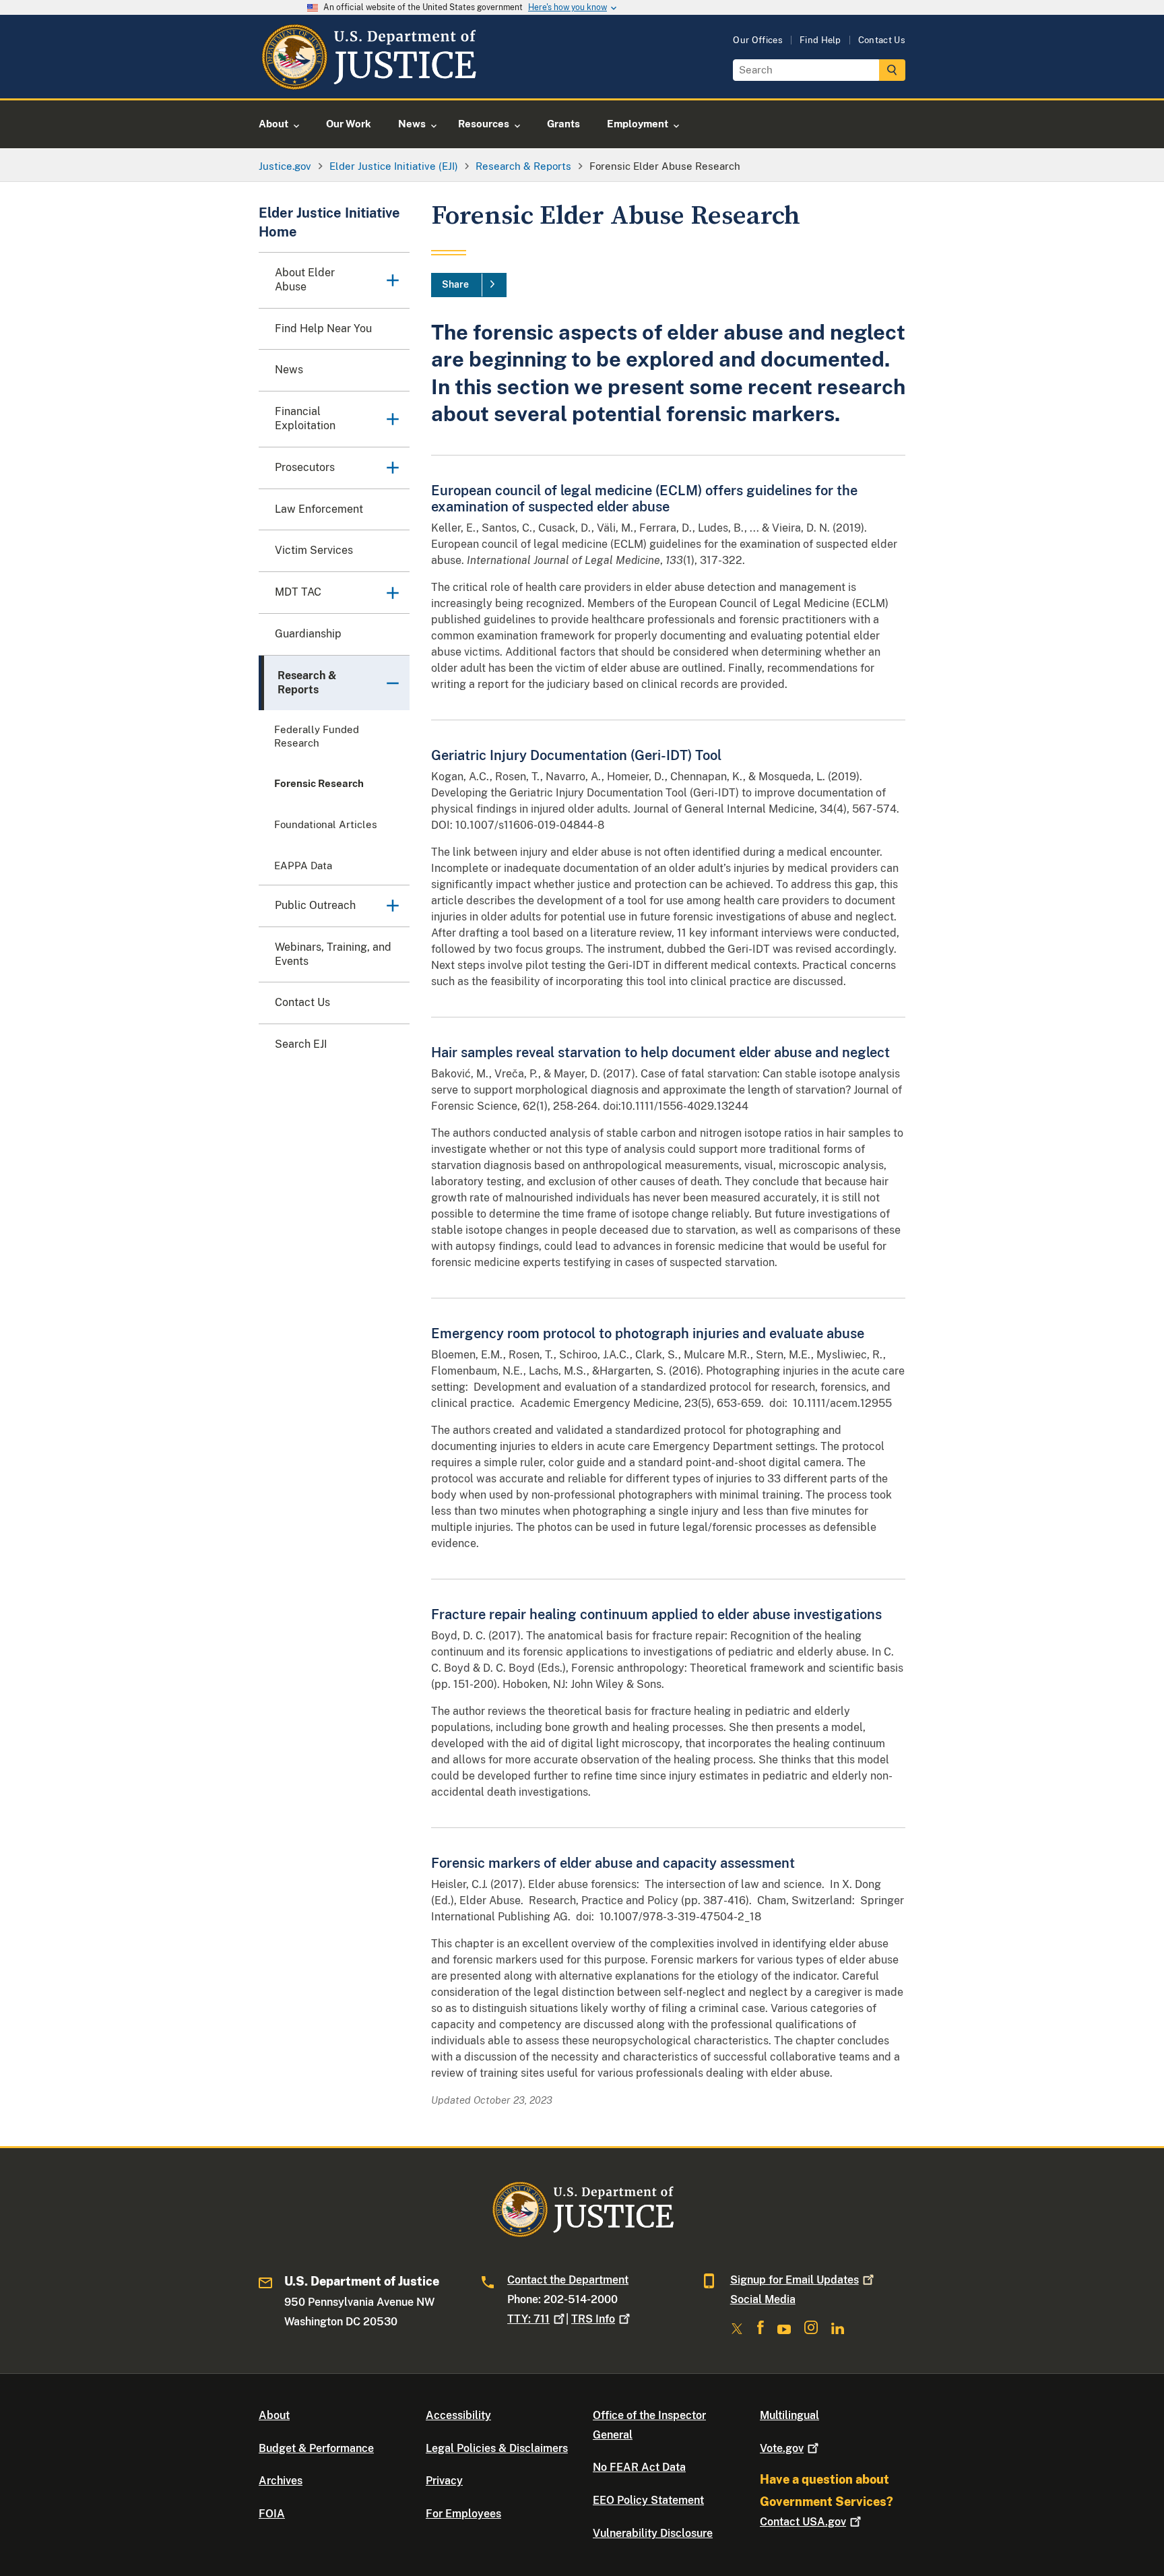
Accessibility (458, 2415)
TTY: (528, 2319)
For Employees (463, 2514)
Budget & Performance (316, 2448)
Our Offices (758, 40)
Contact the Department (568, 2280)
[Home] (368, 83)
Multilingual (789, 2415)
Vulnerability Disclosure (653, 2533)
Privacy (444, 2481)
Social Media (763, 2299)
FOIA (272, 2514)
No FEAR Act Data (639, 2467)
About (274, 2415)
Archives (281, 2481)
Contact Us (882, 40)
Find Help (820, 40)
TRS (593, 2319)
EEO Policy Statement (648, 2500)
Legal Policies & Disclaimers (497, 2448)
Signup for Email (795, 2280)
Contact (803, 2522)
